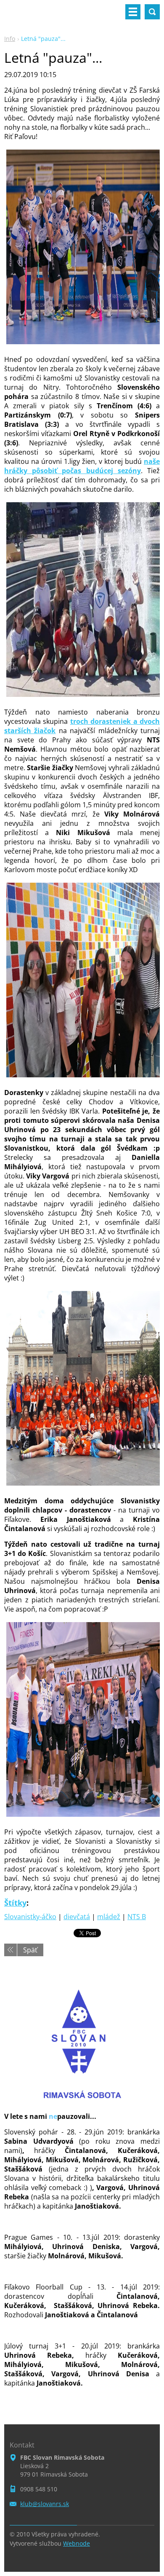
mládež (109, 1917)
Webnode (77, 2543)
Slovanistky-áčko (30, 1917)
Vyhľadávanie (152, 12)
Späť (30, 1950)
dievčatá (77, 1917)
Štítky (15, 1903)
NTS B (137, 1917)
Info (10, 39)
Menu (133, 12)
